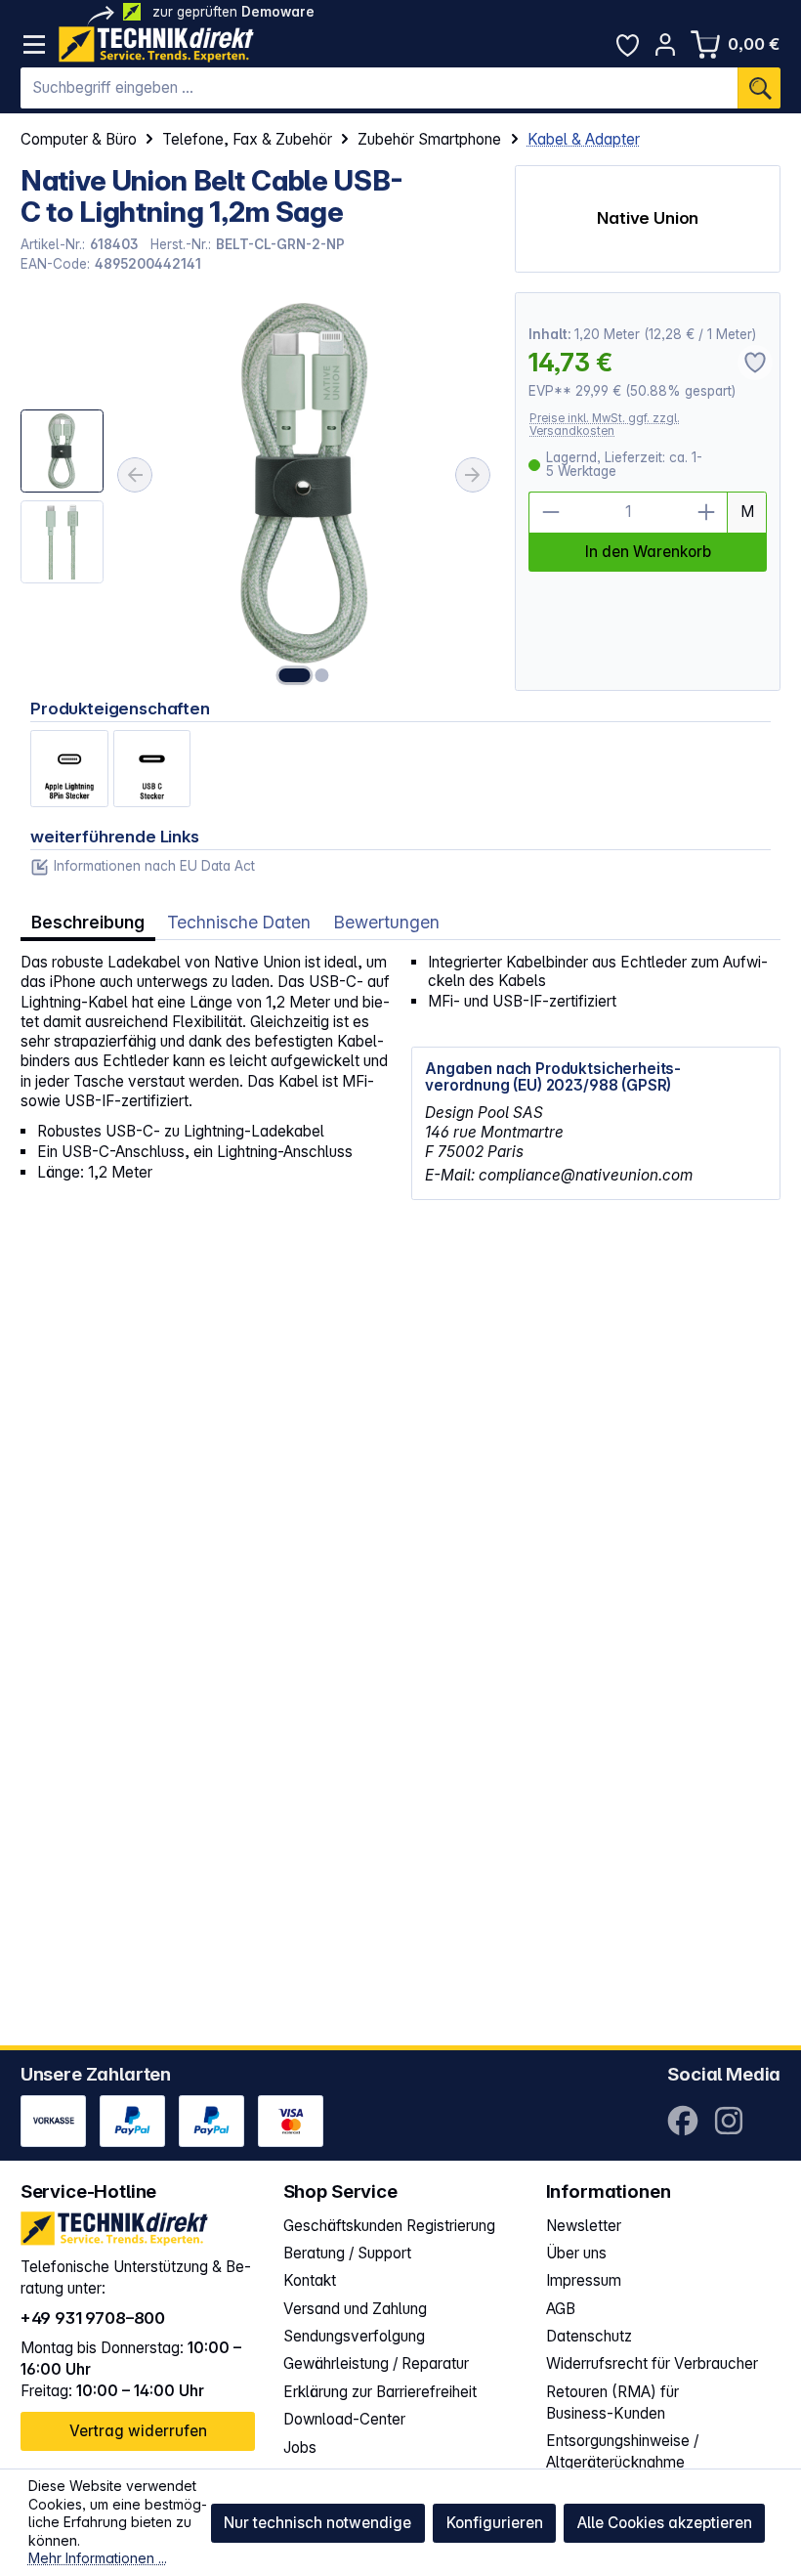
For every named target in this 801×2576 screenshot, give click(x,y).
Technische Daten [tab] (239, 922)
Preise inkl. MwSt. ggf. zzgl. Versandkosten (605, 425)
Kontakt (310, 2280)
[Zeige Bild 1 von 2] (295, 675)
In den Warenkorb (648, 552)
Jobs (300, 2447)
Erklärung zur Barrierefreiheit (380, 2392)
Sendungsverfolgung (354, 2336)
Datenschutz (589, 2336)
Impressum (584, 2280)
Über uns (576, 2253)
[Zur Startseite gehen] (156, 44)
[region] (258, 491)
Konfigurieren (495, 2523)
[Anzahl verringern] (549, 513)
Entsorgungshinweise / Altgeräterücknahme (622, 2451)
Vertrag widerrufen (138, 2431)
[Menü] (35, 44)
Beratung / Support (347, 2253)
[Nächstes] (473, 475)
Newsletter (584, 2226)
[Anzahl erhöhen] (707, 513)
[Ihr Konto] (666, 44)
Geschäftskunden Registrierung (389, 2226)
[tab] (88, 923)
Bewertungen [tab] (387, 922)
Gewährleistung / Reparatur (376, 2363)
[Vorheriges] (135, 475)
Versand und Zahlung (355, 2309)
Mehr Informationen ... (98, 2558)
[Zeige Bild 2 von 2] (322, 675)
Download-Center (344, 2419)
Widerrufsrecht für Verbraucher (652, 2363)
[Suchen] (759, 88)
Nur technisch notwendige (317, 2523)
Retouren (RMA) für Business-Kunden (612, 2403)
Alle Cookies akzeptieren (665, 2523)
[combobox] (379, 88)
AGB (561, 2309)
